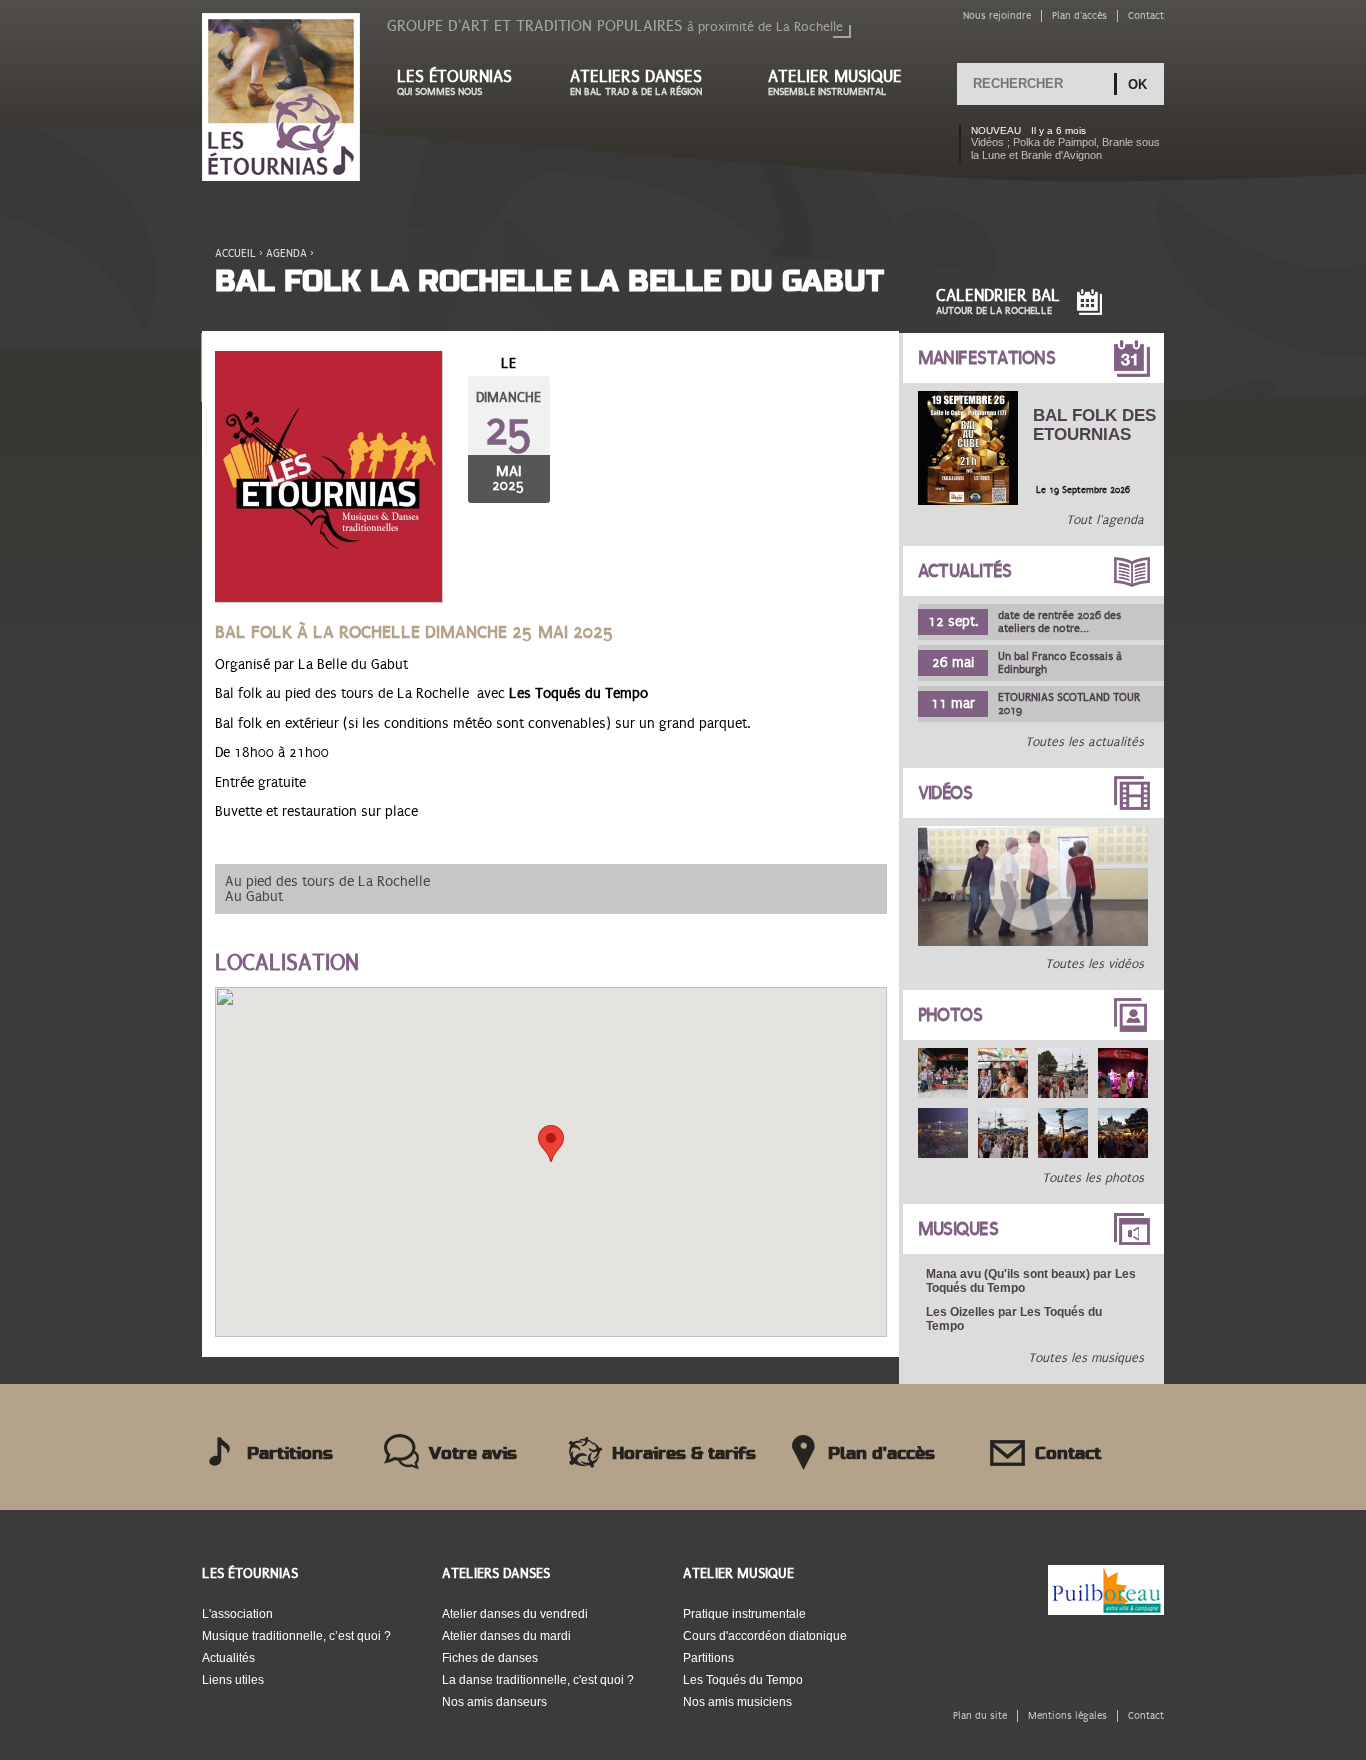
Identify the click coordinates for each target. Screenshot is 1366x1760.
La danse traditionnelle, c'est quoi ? (538, 1680)
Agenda (286, 253)
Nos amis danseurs (494, 1702)
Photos (950, 1015)
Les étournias (454, 82)
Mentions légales (1067, 1715)
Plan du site (980, 1715)
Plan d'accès (1079, 15)
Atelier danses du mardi (506, 1636)
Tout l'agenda (1105, 520)
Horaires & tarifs (684, 1454)
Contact (1146, 15)
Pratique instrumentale (744, 1614)
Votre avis (473, 1454)
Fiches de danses (490, 1658)
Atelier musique (835, 82)
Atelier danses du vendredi (515, 1614)
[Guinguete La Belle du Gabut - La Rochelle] (943, 1073)
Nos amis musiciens (737, 1702)
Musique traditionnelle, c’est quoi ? (296, 1636)
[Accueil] (281, 98)
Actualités (965, 571)
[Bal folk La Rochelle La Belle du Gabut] (329, 477)
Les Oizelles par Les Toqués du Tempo (1014, 1319)
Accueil (235, 253)
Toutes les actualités (1084, 742)
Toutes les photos (1093, 1178)
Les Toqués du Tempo (743, 1680)
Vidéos (945, 793)
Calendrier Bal (998, 301)
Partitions (290, 1454)
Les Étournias (250, 1573)
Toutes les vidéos (1094, 964)
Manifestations (987, 358)
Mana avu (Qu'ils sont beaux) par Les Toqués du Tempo (1031, 1281)
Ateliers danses (636, 82)
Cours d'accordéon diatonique (765, 1636)
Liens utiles (233, 1680)
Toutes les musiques (1086, 1358)
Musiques (958, 1229)
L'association (237, 1614)
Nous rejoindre (997, 15)
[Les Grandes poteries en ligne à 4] (1033, 942)
